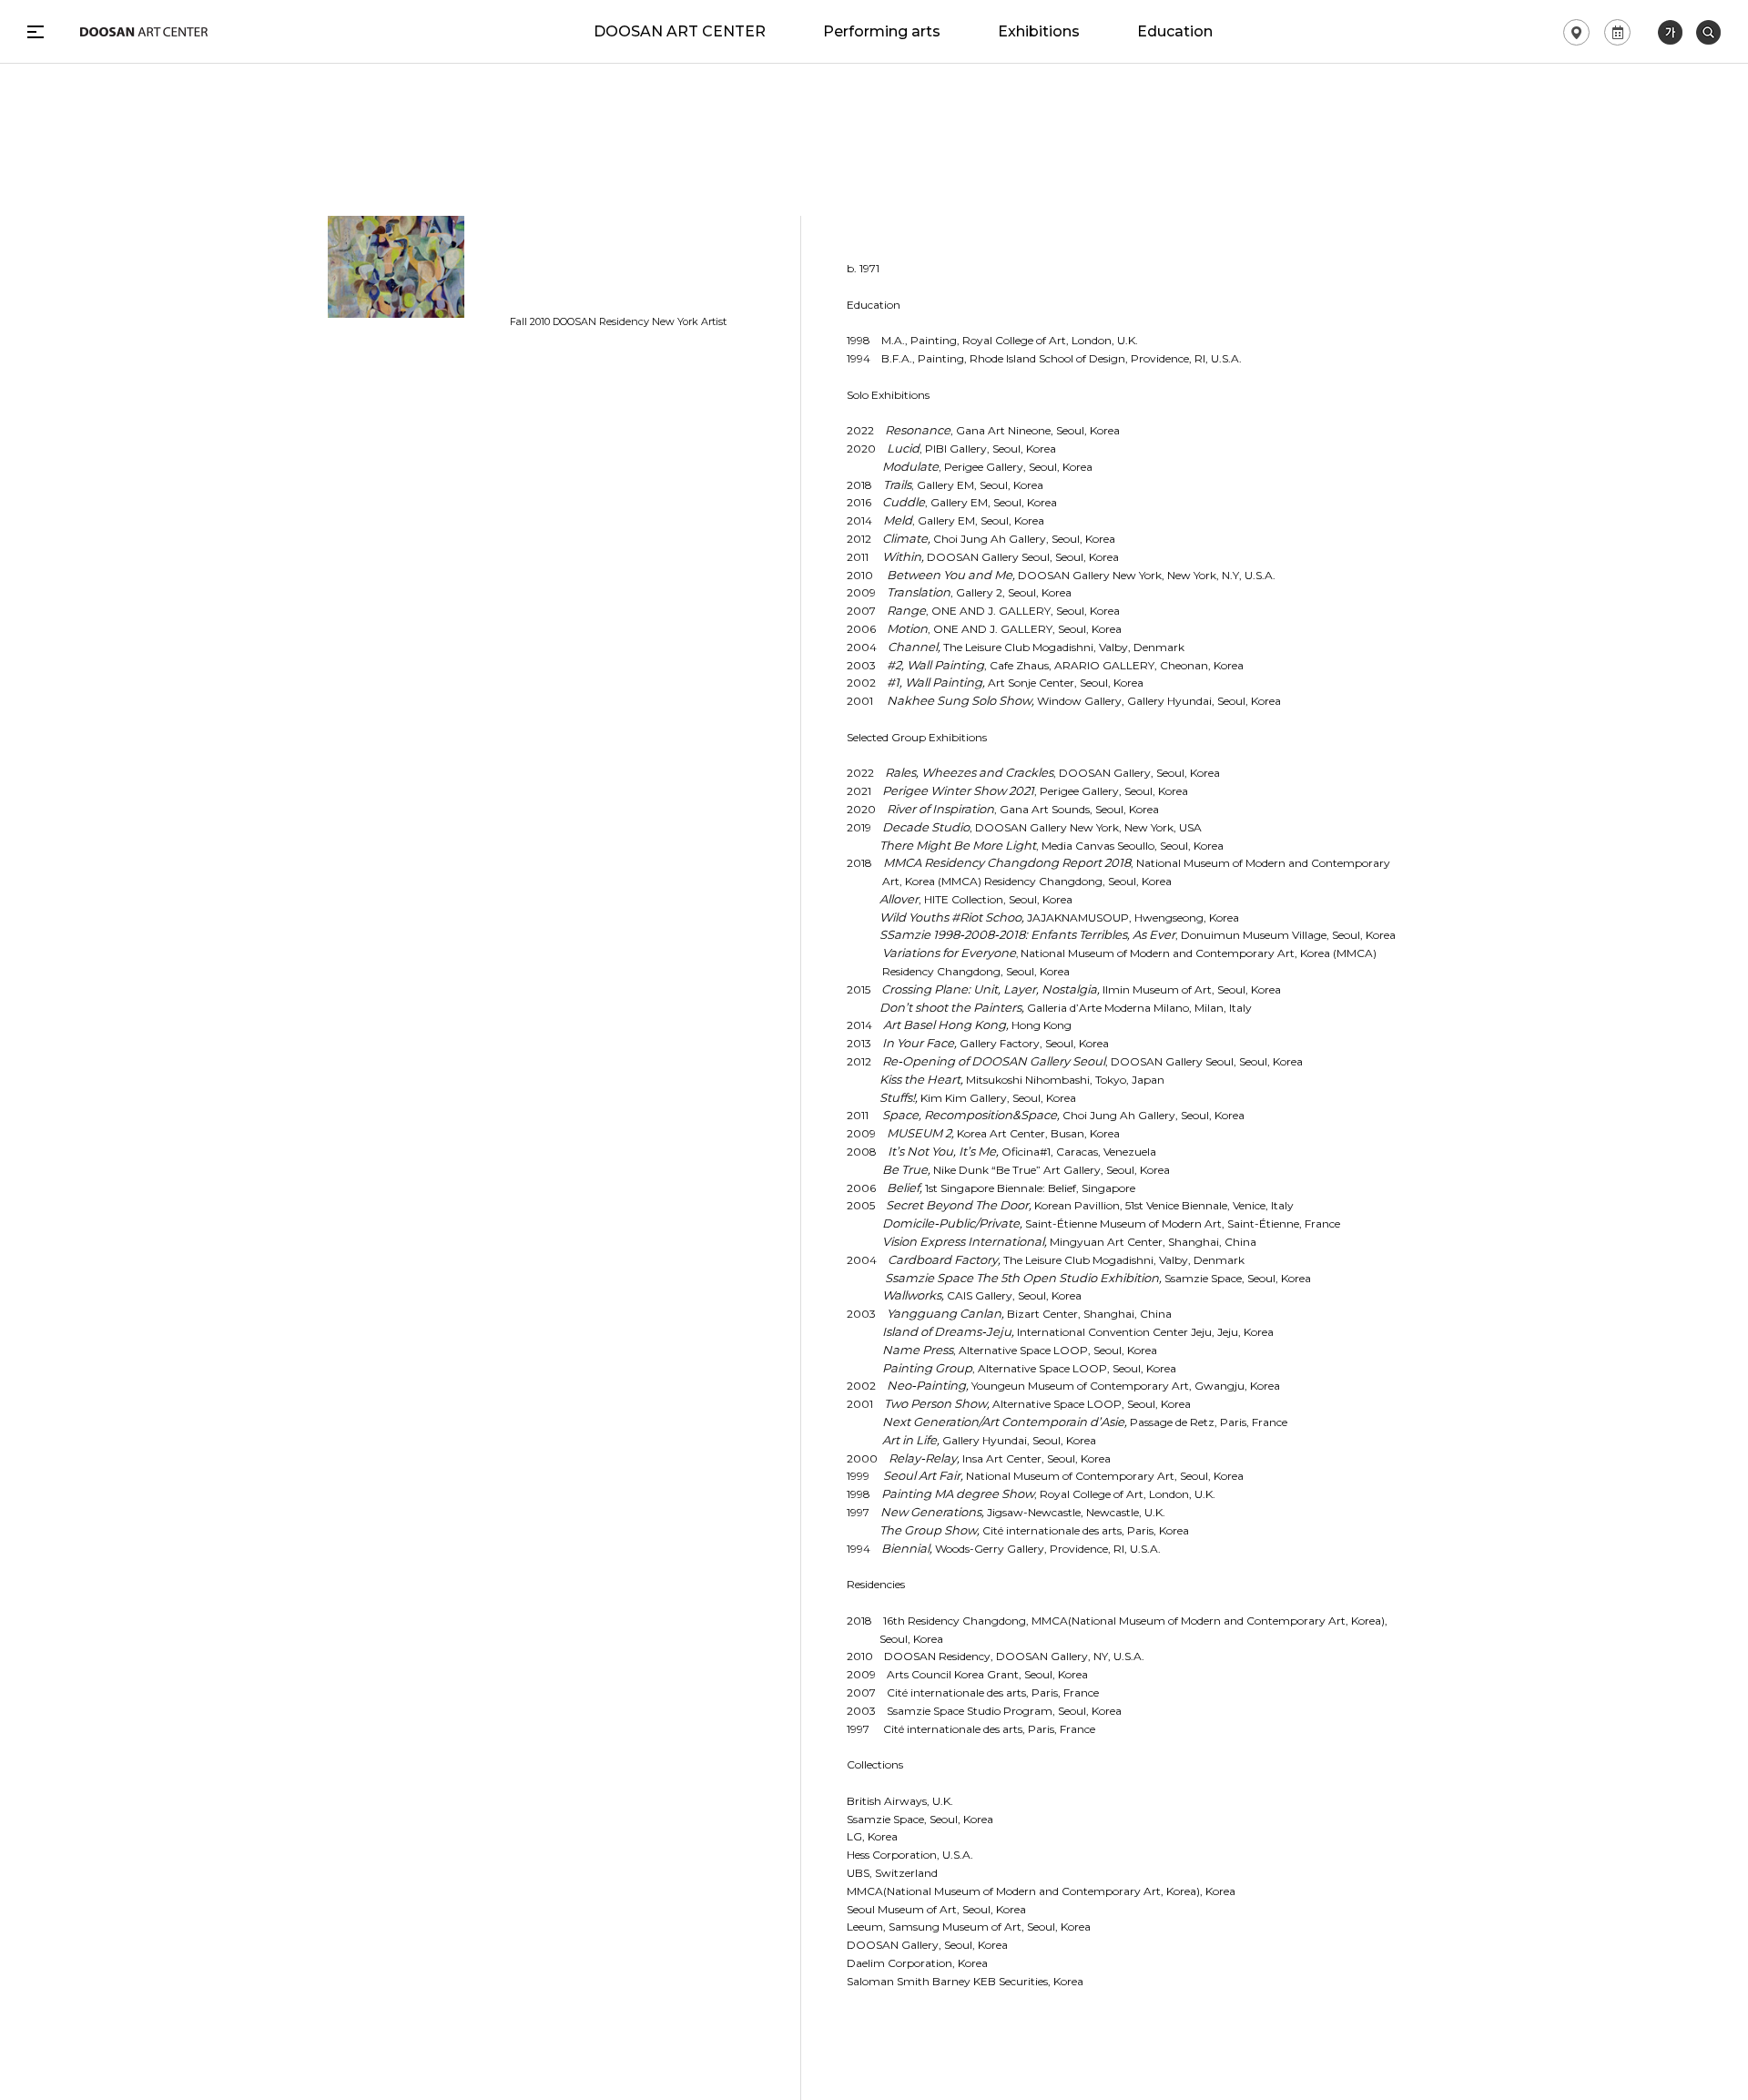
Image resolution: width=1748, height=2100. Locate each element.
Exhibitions (1039, 32)
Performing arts (882, 32)
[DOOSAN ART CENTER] (144, 32)
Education (1175, 32)
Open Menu (36, 32)
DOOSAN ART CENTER (680, 32)
